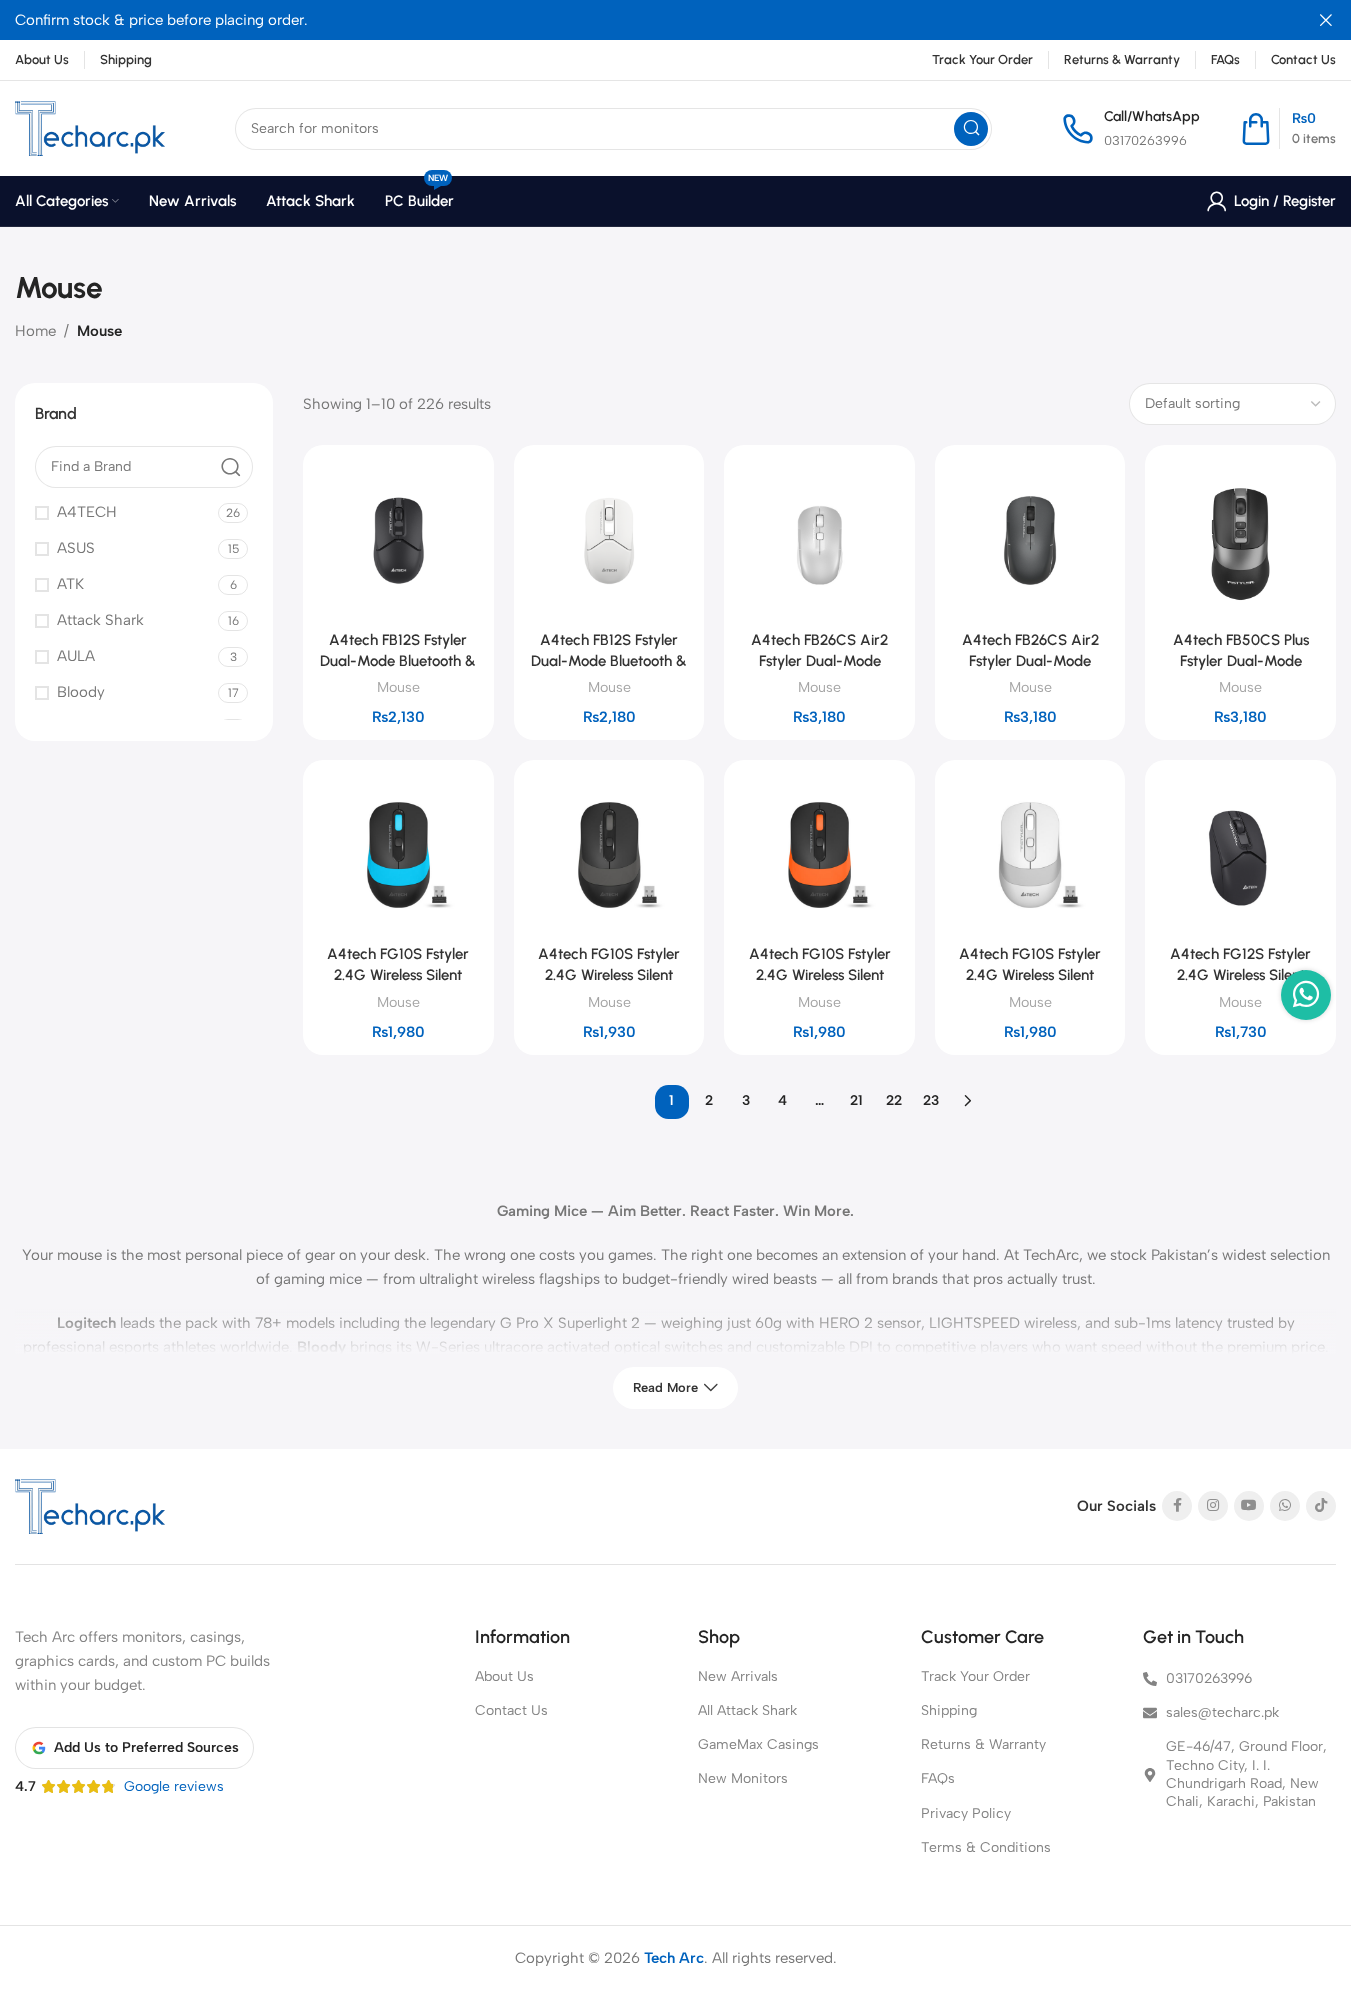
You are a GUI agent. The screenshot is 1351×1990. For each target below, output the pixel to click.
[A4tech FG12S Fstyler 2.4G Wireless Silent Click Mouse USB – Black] (1240, 855)
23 (931, 1100)
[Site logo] (90, 128)
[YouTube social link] (1249, 1506)
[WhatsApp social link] (1285, 1506)
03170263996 (1145, 140)
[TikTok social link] (1321, 1506)
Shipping (949, 1710)
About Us (504, 1676)
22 (894, 1100)
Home (35, 331)
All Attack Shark (747, 1710)
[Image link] (90, 1506)
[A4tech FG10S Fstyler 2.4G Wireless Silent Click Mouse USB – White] (1030, 855)
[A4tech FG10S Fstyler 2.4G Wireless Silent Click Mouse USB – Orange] (819, 855)
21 (856, 1100)
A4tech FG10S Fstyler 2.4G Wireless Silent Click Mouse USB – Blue (398, 975)
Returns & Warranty (983, 1744)
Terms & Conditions (986, 1847)
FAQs (938, 1778)
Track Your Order (975, 1676)
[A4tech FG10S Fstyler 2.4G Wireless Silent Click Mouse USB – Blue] (398, 855)
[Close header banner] (1326, 20)
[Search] (971, 129)
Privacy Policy (966, 1813)
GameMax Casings (758, 1744)
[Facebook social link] (1177, 1506)
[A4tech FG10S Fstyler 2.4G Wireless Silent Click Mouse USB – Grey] (609, 855)
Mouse (398, 687)
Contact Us (511, 1710)
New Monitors (743, 1778)
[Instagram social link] (1213, 1506)
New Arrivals (738, 1676)
